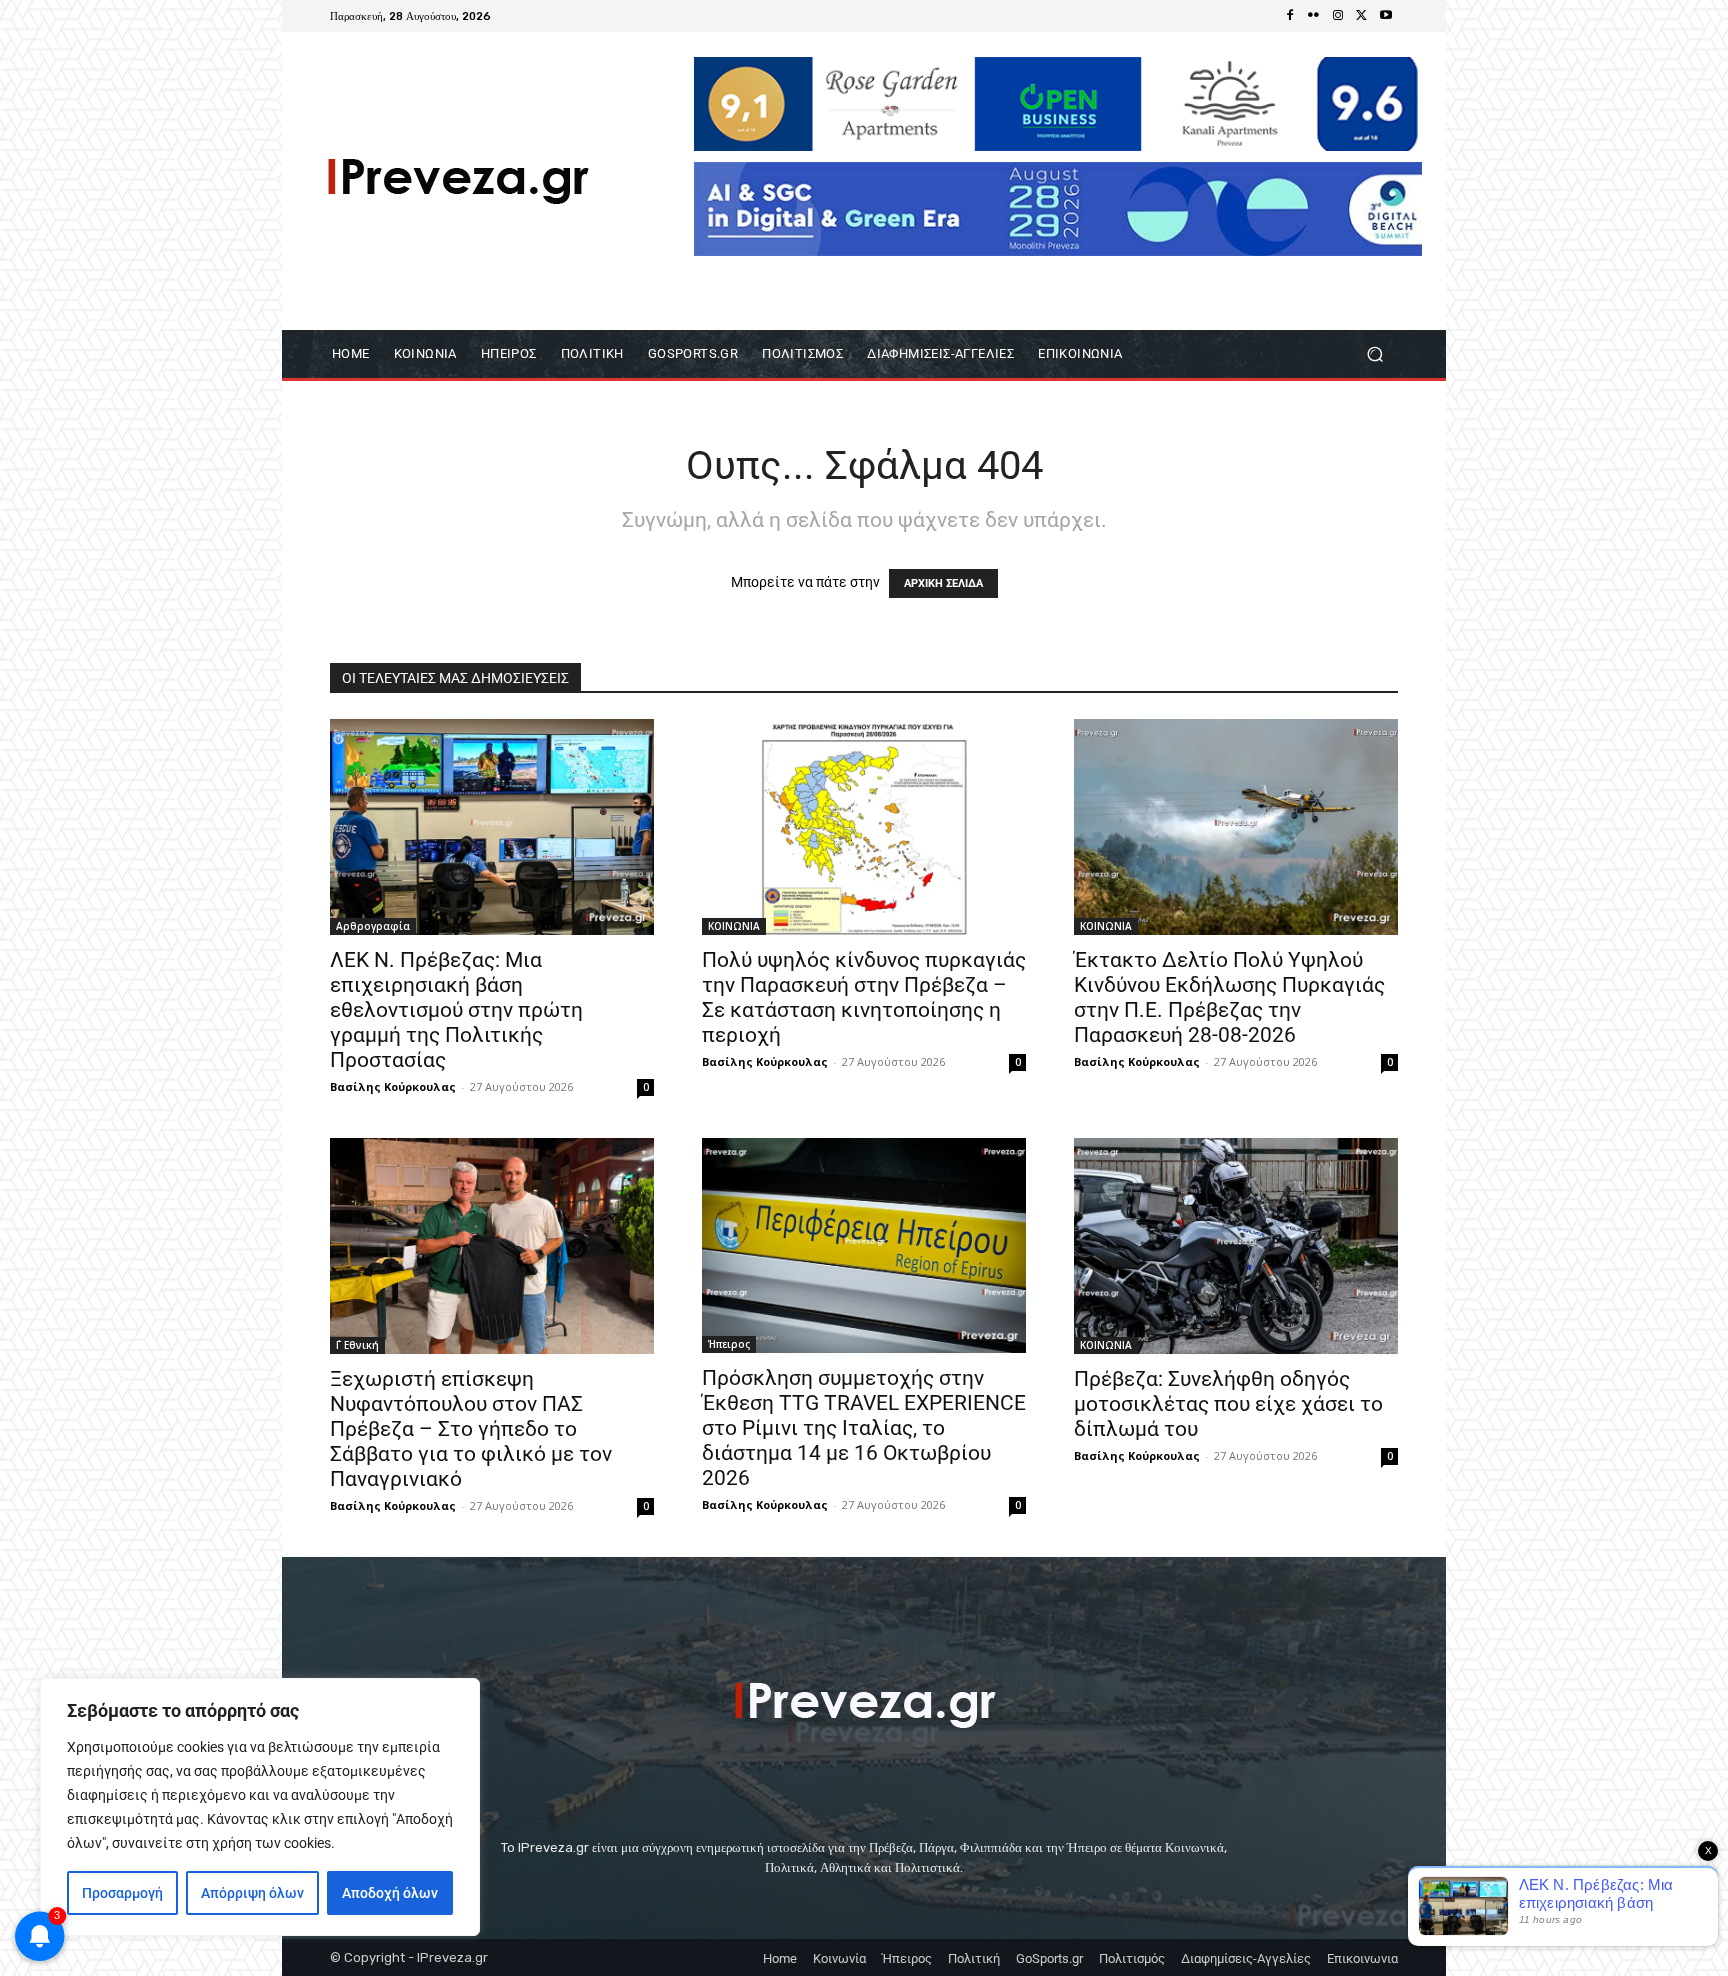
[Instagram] (1338, 16)
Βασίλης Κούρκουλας (393, 1086)
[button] (1374, 354)
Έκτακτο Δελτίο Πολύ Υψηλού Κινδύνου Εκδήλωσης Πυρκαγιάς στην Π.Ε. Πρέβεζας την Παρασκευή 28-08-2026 (1229, 997)
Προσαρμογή (122, 1893)
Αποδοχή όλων (390, 1893)
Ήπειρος (729, 1344)
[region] (260, 1807)
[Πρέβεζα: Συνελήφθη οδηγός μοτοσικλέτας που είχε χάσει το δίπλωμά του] (1236, 1246)
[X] (1362, 16)
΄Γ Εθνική (357, 1345)
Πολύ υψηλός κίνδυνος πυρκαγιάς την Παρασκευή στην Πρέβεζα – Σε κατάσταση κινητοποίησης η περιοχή (864, 997)
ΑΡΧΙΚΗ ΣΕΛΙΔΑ (943, 583)
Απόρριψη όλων (252, 1893)
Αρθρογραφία (373, 926)
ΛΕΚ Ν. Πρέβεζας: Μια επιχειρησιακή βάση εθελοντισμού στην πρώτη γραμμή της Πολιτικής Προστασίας (456, 1010)
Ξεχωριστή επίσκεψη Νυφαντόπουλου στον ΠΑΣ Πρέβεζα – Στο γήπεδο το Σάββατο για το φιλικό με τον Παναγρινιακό (471, 1429)
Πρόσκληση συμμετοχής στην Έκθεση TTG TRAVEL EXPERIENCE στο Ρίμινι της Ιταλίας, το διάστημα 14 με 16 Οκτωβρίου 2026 (864, 1428)
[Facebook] (1290, 16)
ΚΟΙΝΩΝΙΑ (734, 926)
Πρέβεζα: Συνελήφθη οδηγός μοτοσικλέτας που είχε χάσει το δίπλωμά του (1228, 1404)
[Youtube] (1386, 16)
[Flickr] (1314, 16)
